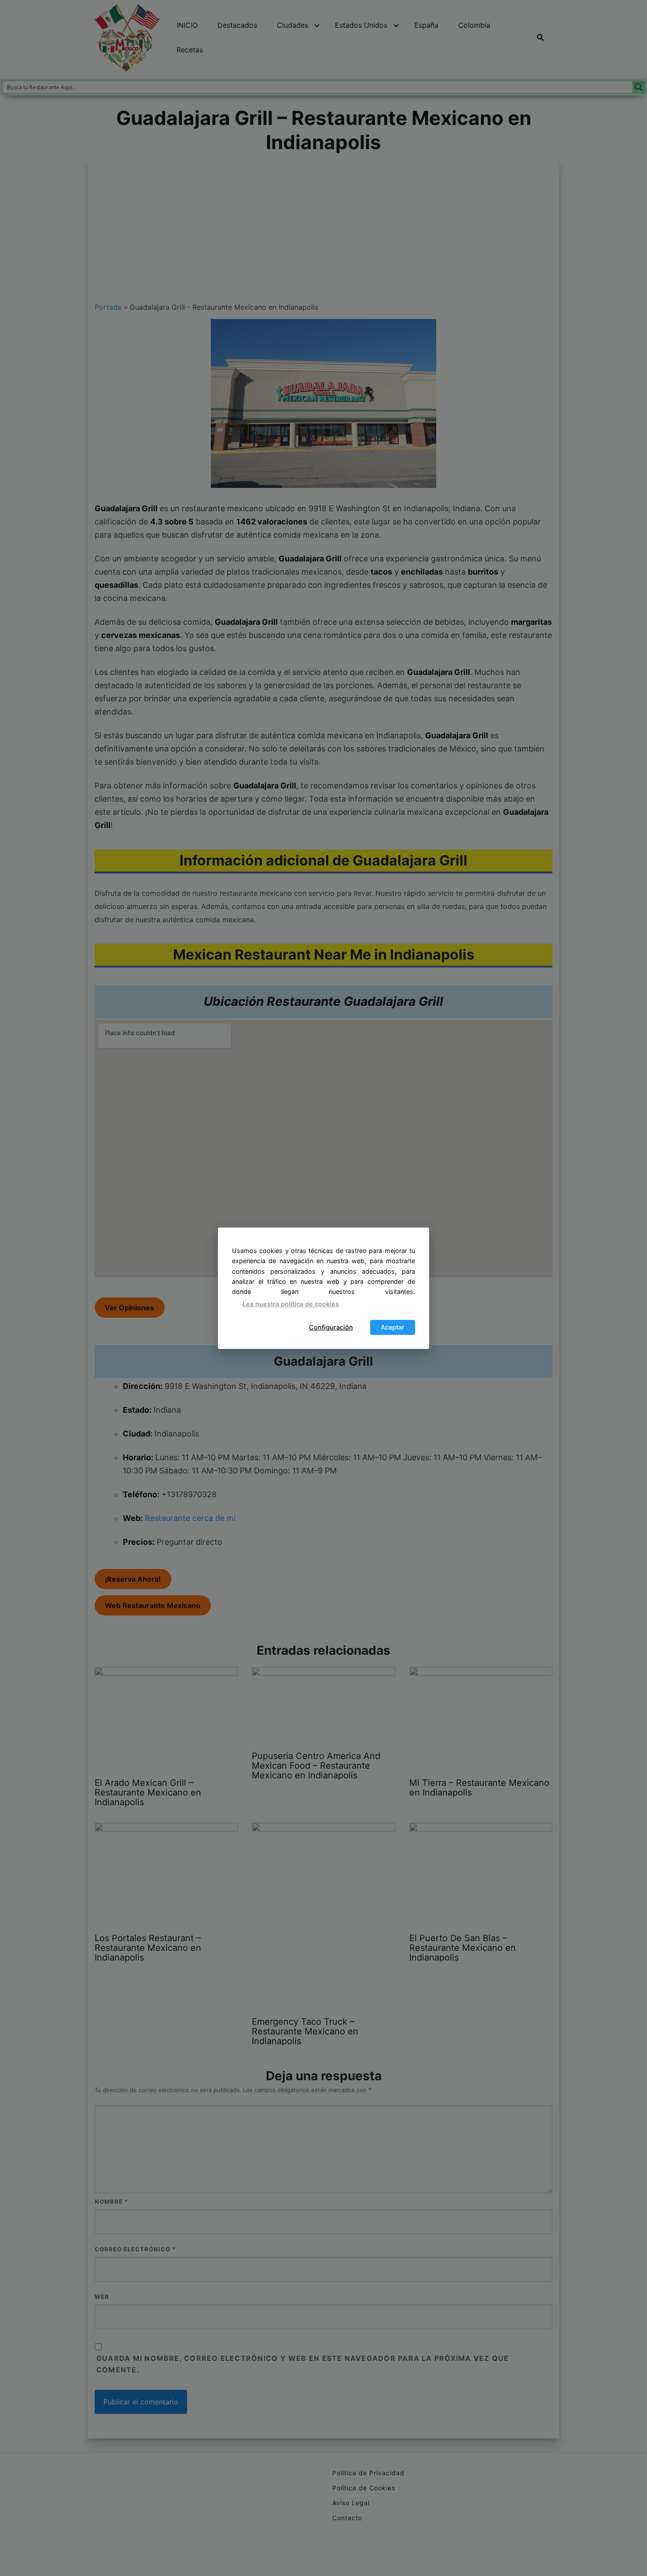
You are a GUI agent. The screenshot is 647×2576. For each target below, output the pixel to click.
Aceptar (393, 1327)
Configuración (331, 1327)
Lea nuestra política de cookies (291, 1304)
